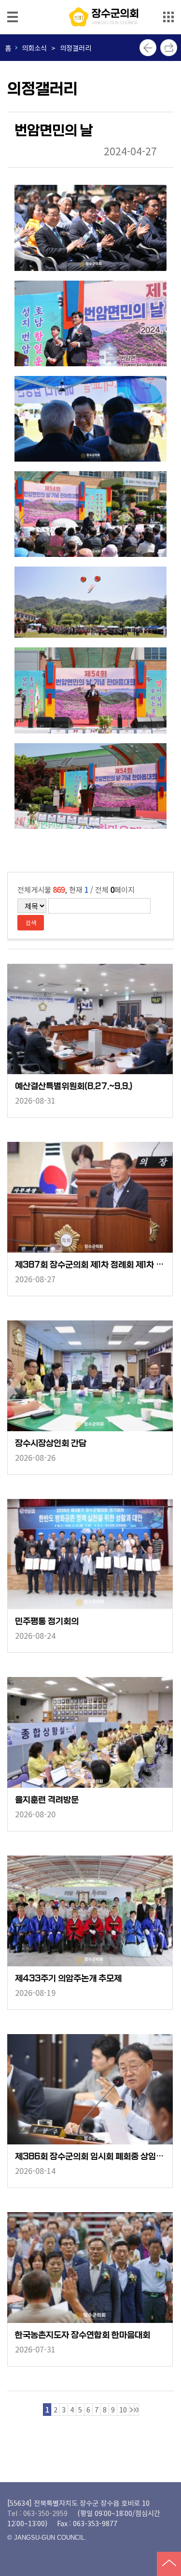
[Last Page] (136, 2410)
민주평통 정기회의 (47, 1622)
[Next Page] (132, 2410)
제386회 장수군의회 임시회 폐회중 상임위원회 (90, 2157)
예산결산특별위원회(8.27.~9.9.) (74, 1086)
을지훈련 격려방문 (47, 1800)
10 (123, 2409)
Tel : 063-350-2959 (37, 2513)
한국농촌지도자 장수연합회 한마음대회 (83, 2335)
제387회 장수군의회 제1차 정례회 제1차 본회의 (90, 1265)
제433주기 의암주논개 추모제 (68, 1979)
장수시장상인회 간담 (51, 1444)
